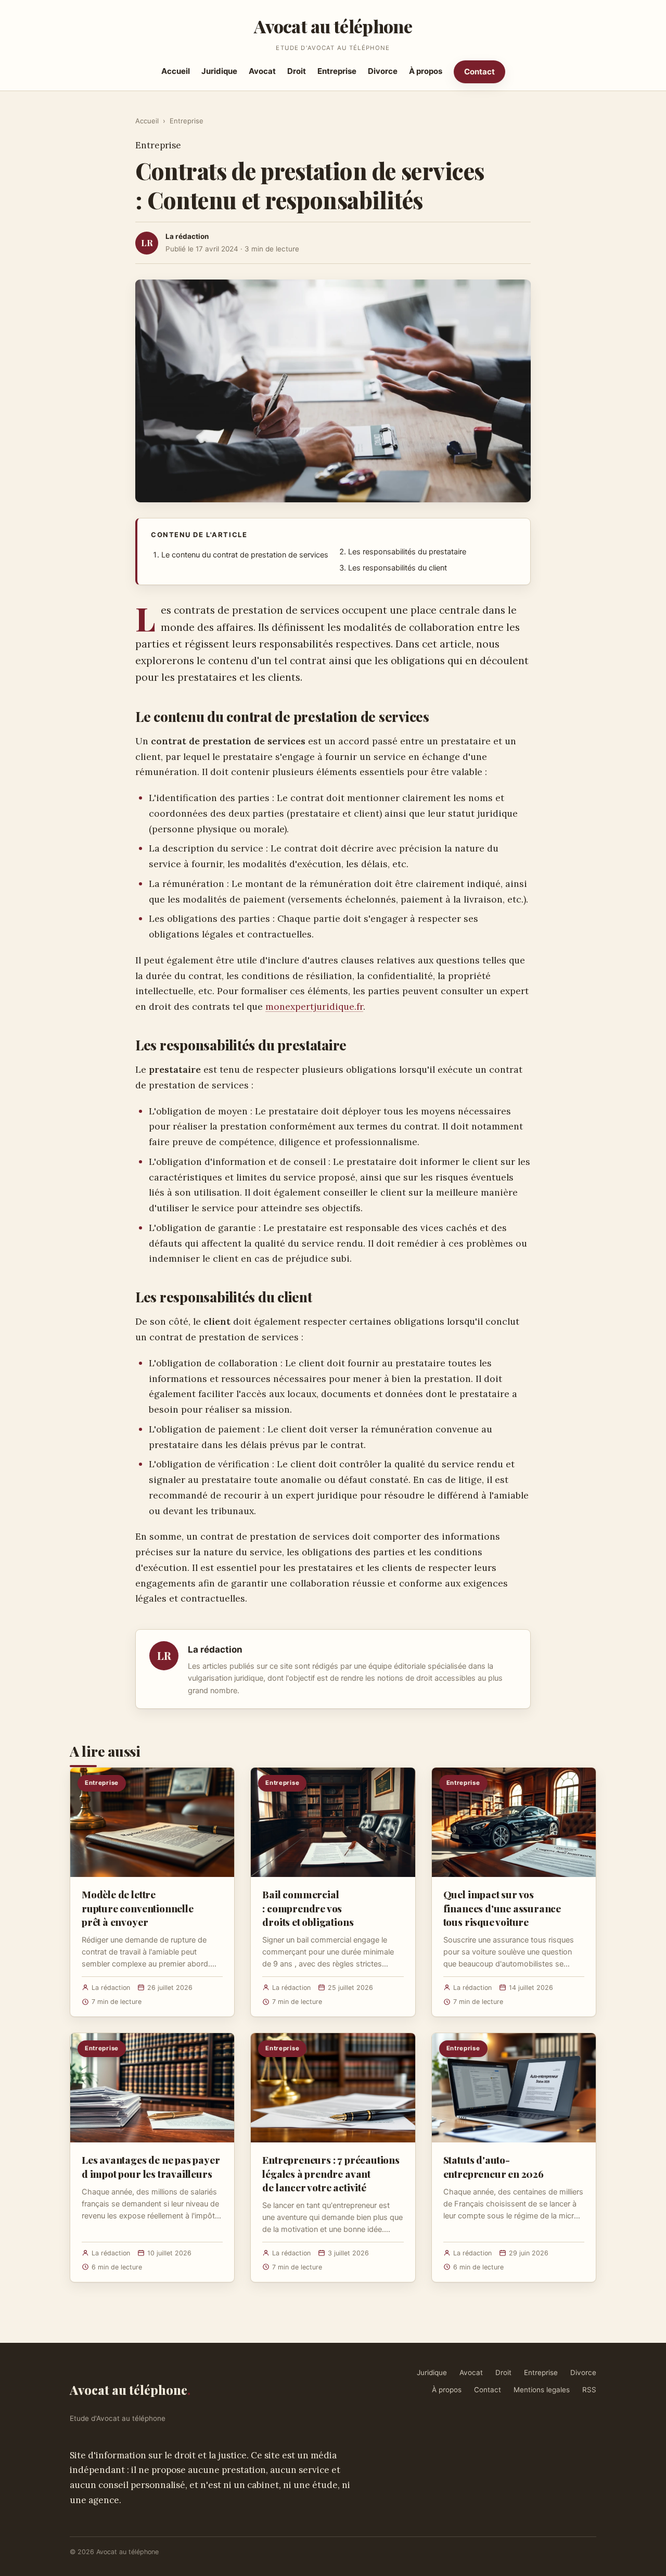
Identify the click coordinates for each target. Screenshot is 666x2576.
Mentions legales (542, 2390)
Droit (297, 71)
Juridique (219, 71)
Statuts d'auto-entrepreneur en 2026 (494, 2166)
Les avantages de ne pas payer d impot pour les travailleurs (151, 2166)
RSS (589, 2390)
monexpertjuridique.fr (314, 1006)
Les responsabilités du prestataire (407, 552)
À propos (426, 71)
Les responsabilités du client (398, 568)
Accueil (176, 71)
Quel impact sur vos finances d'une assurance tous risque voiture (502, 1908)
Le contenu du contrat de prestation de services (245, 555)
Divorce (383, 71)
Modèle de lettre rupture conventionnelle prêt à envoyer (138, 1908)
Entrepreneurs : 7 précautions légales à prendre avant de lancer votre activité (331, 2173)
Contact (479, 72)
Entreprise (337, 71)
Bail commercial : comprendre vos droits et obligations (308, 1908)
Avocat (262, 71)
